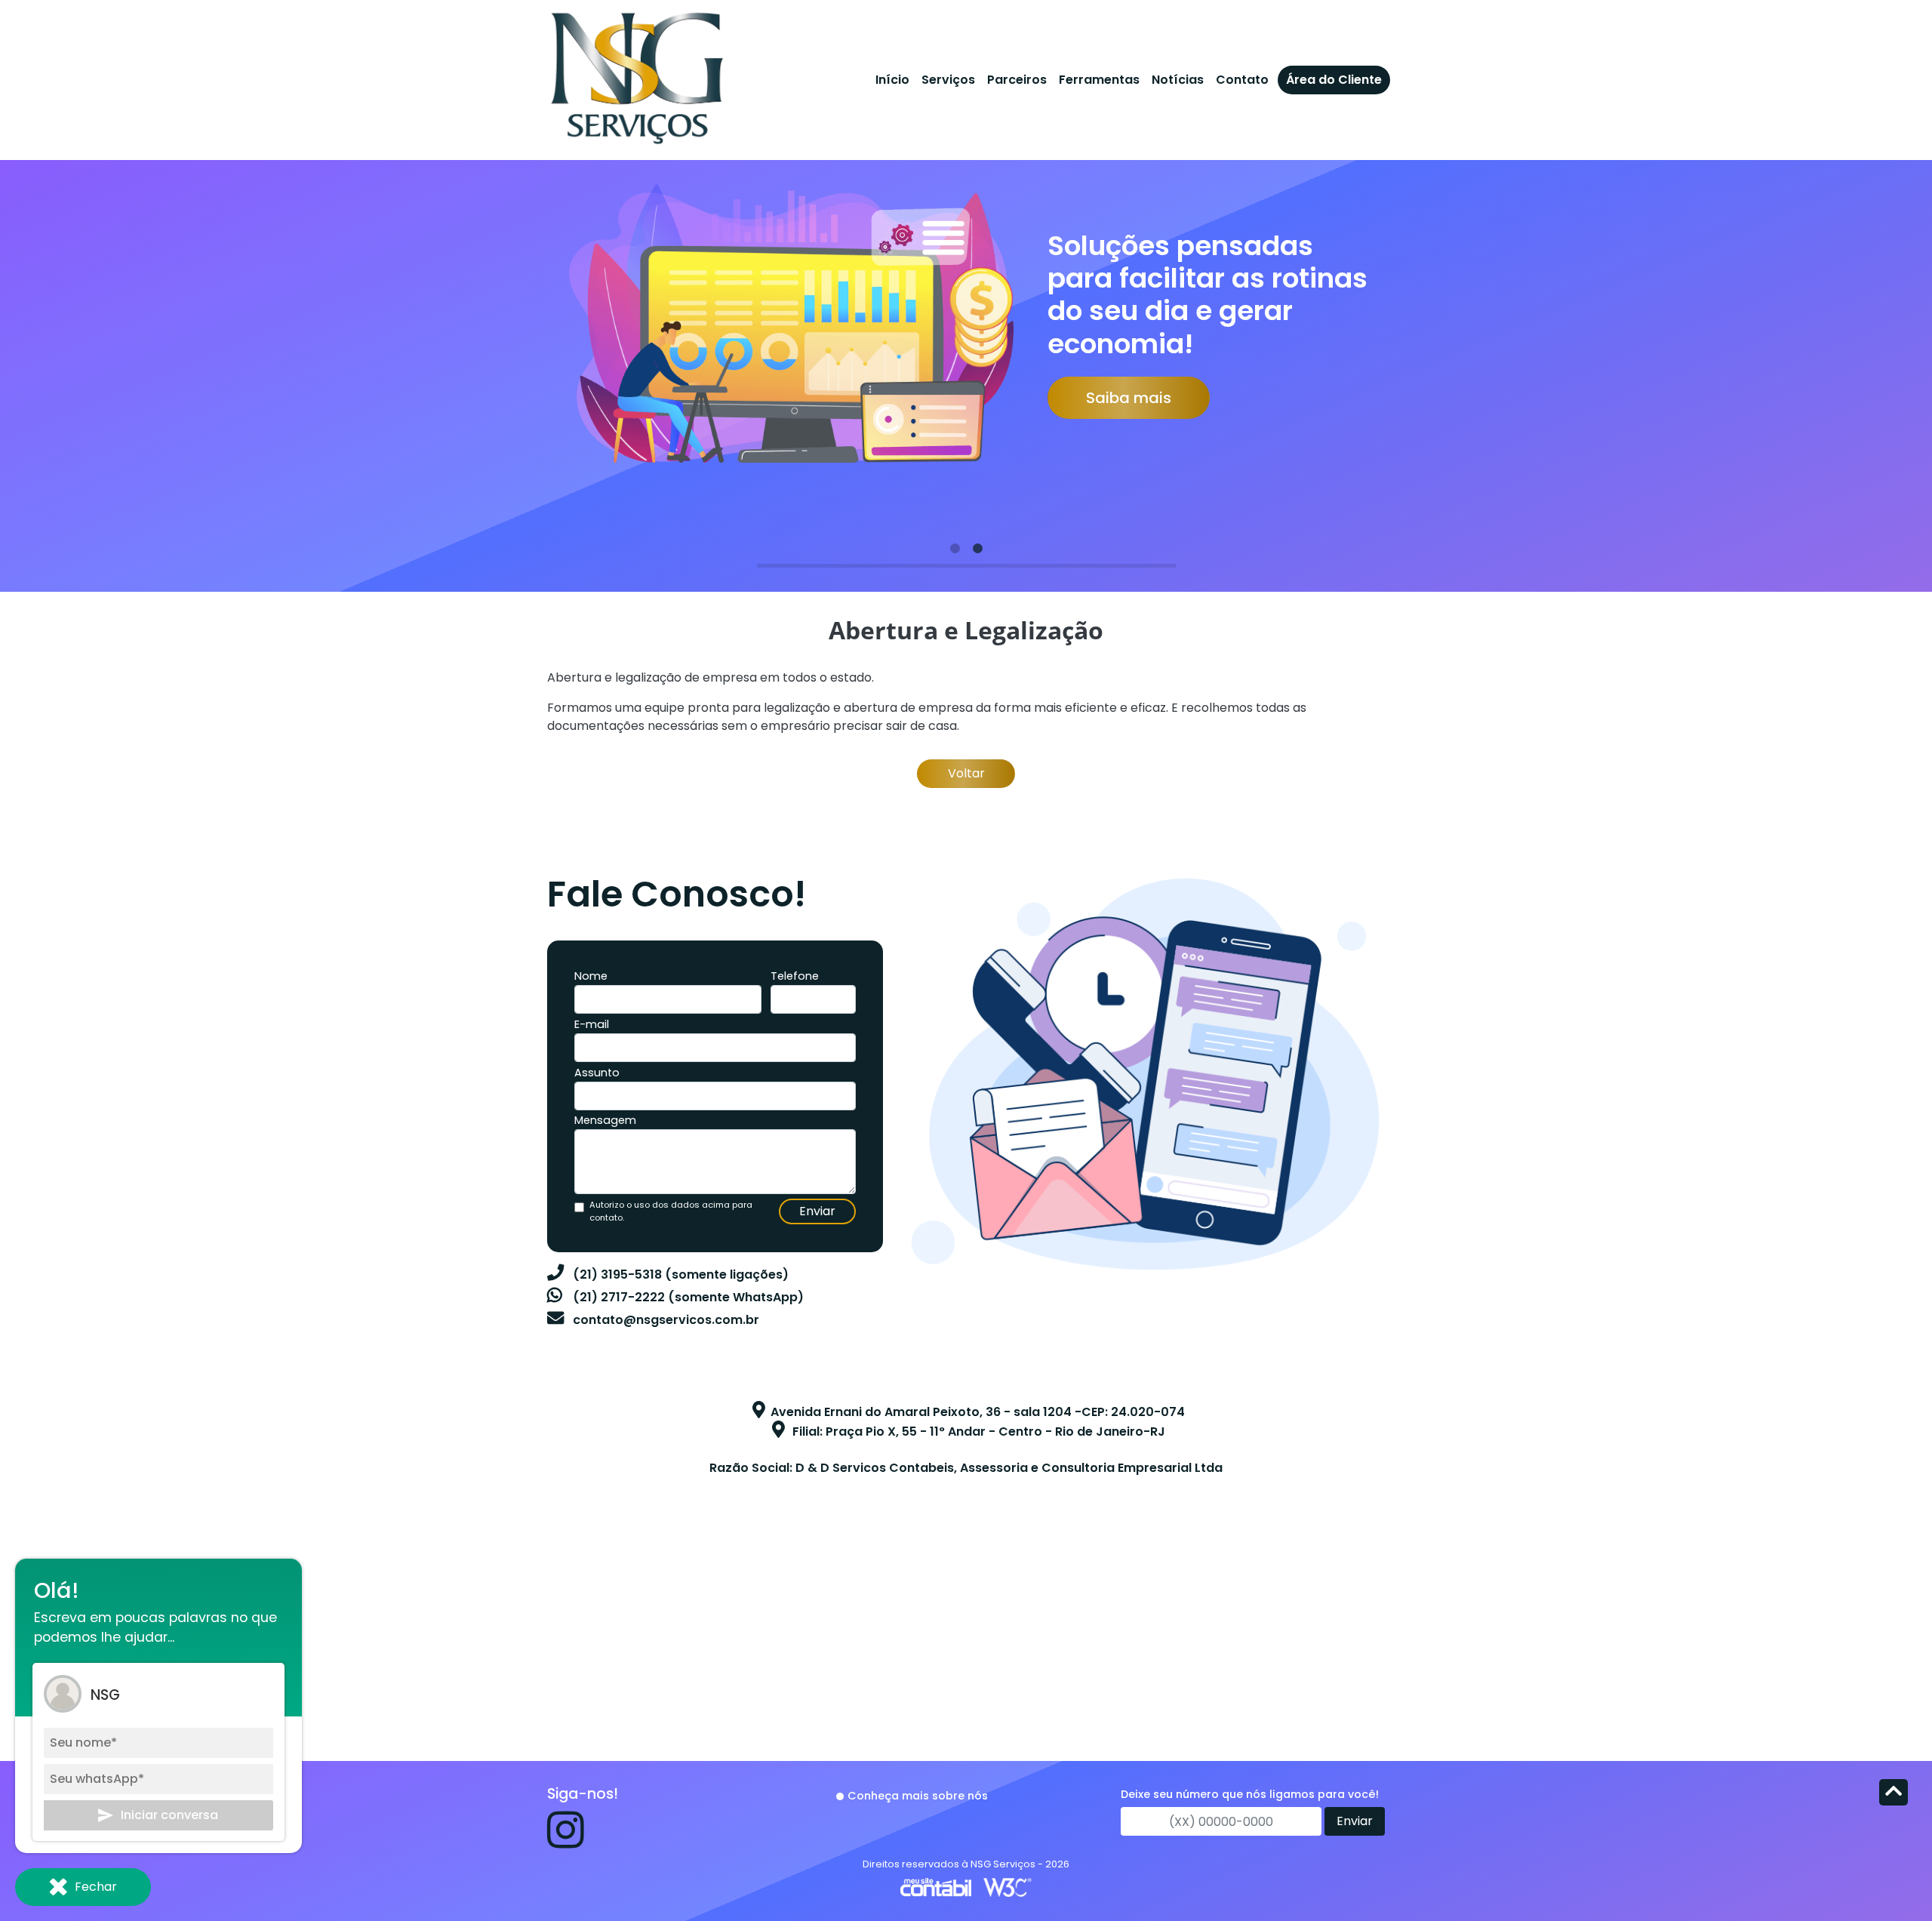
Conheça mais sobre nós (918, 1796)
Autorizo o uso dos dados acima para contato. (671, 1211)
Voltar (966, 773)
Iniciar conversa (169, 1815)
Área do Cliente (1334, 80)
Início (892, 80)
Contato (1242, 80)
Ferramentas (1099, 80)
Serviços (948, 80)
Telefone (795, 976)
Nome (591, 976)
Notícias (1178, 80)
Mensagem (605, 1120)
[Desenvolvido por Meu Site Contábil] (936, 1887)
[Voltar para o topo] (1894, 1794)
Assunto (597, 1073)
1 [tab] (955, 549)
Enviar (817, 1211)
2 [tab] (977, 549)
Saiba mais (1129, 398)
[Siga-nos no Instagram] (566, 1841)
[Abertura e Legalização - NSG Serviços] (636, 75)
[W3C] (1008, 1887)
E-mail (592, 1024)
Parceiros (1017, 80)
